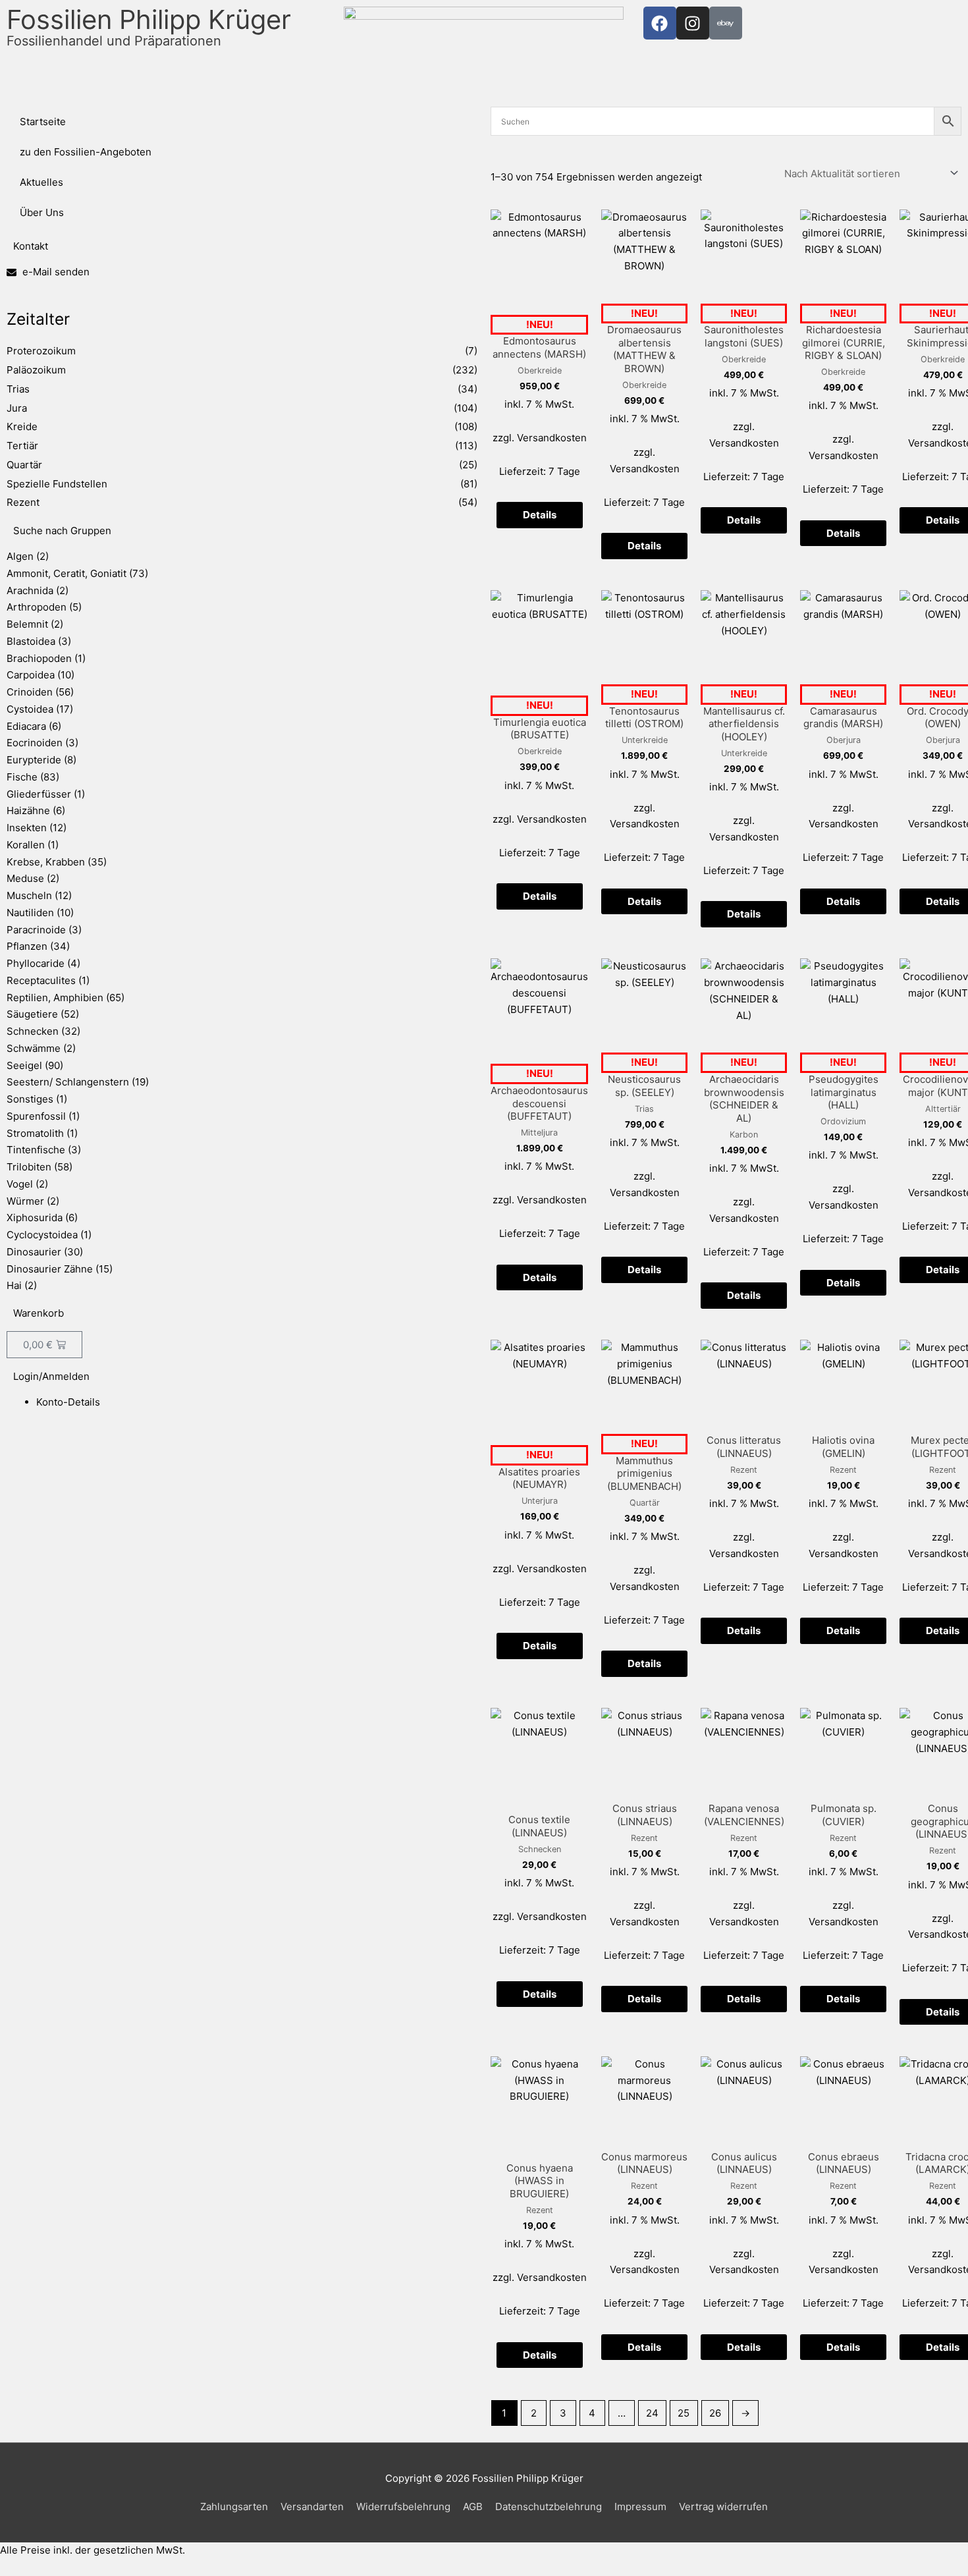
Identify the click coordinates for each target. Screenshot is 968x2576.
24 (652, 2413)
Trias (18, 389)
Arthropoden (37, 607)
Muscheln (29, 895)
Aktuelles (41, 182)
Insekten (27, 828)
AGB (473, 2507)
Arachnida (30, 590)
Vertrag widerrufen (723, 2507)
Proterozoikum (41, 351)
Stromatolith (35, 1133)
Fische (22, 777)
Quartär (24, 465)
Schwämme (34, 1048)
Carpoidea (31, 675)
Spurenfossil (36, 1116)
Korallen (26, 845)
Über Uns (42, 212)
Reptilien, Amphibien (55, 998)
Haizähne (28, 810)
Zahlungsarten (234, 2507)
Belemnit (27, 624)
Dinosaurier (34, 1252)
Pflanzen (27, 946)
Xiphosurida (35, 1218)
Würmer (25, 1201)
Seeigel (24, 1065)
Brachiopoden (39, 658)
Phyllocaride (36, 963)
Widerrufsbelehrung (403, 2507)
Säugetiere (32, 1014)
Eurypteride (34, 760)
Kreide (22, 426)
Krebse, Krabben (46, 862)
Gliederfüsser (39, 794)
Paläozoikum (36, 370)
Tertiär (22, 446)
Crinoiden (30, 692)
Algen (20, 556)
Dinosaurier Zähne (50, 1269)
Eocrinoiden (35, 743)
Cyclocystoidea (42, 1235)
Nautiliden (30, 913)
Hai (14, 1285)
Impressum (640, 2507)
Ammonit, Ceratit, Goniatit (67, 573)
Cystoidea (30, 709)
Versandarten (312, 2507)
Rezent (23, 502)
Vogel (20, 1184)
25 (684, 2413)
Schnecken (33, 1031)
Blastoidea (31, 641)
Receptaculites (41, 980)
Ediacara (26, 726)
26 (715, 2413)
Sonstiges (30, 1099)
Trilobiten (29, 1167)
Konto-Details (68, 1402)
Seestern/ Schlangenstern (68, 1082)
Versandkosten (552, 438)
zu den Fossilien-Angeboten (86, 152)
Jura (17, 408)
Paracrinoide (36, 930)
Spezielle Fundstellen (57, 484)
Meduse (25, 878)
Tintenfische (36, 1150)
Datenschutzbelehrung (549, 2507)
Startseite (43, 122)
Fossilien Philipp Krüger (149, 26)
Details (540, 515)
